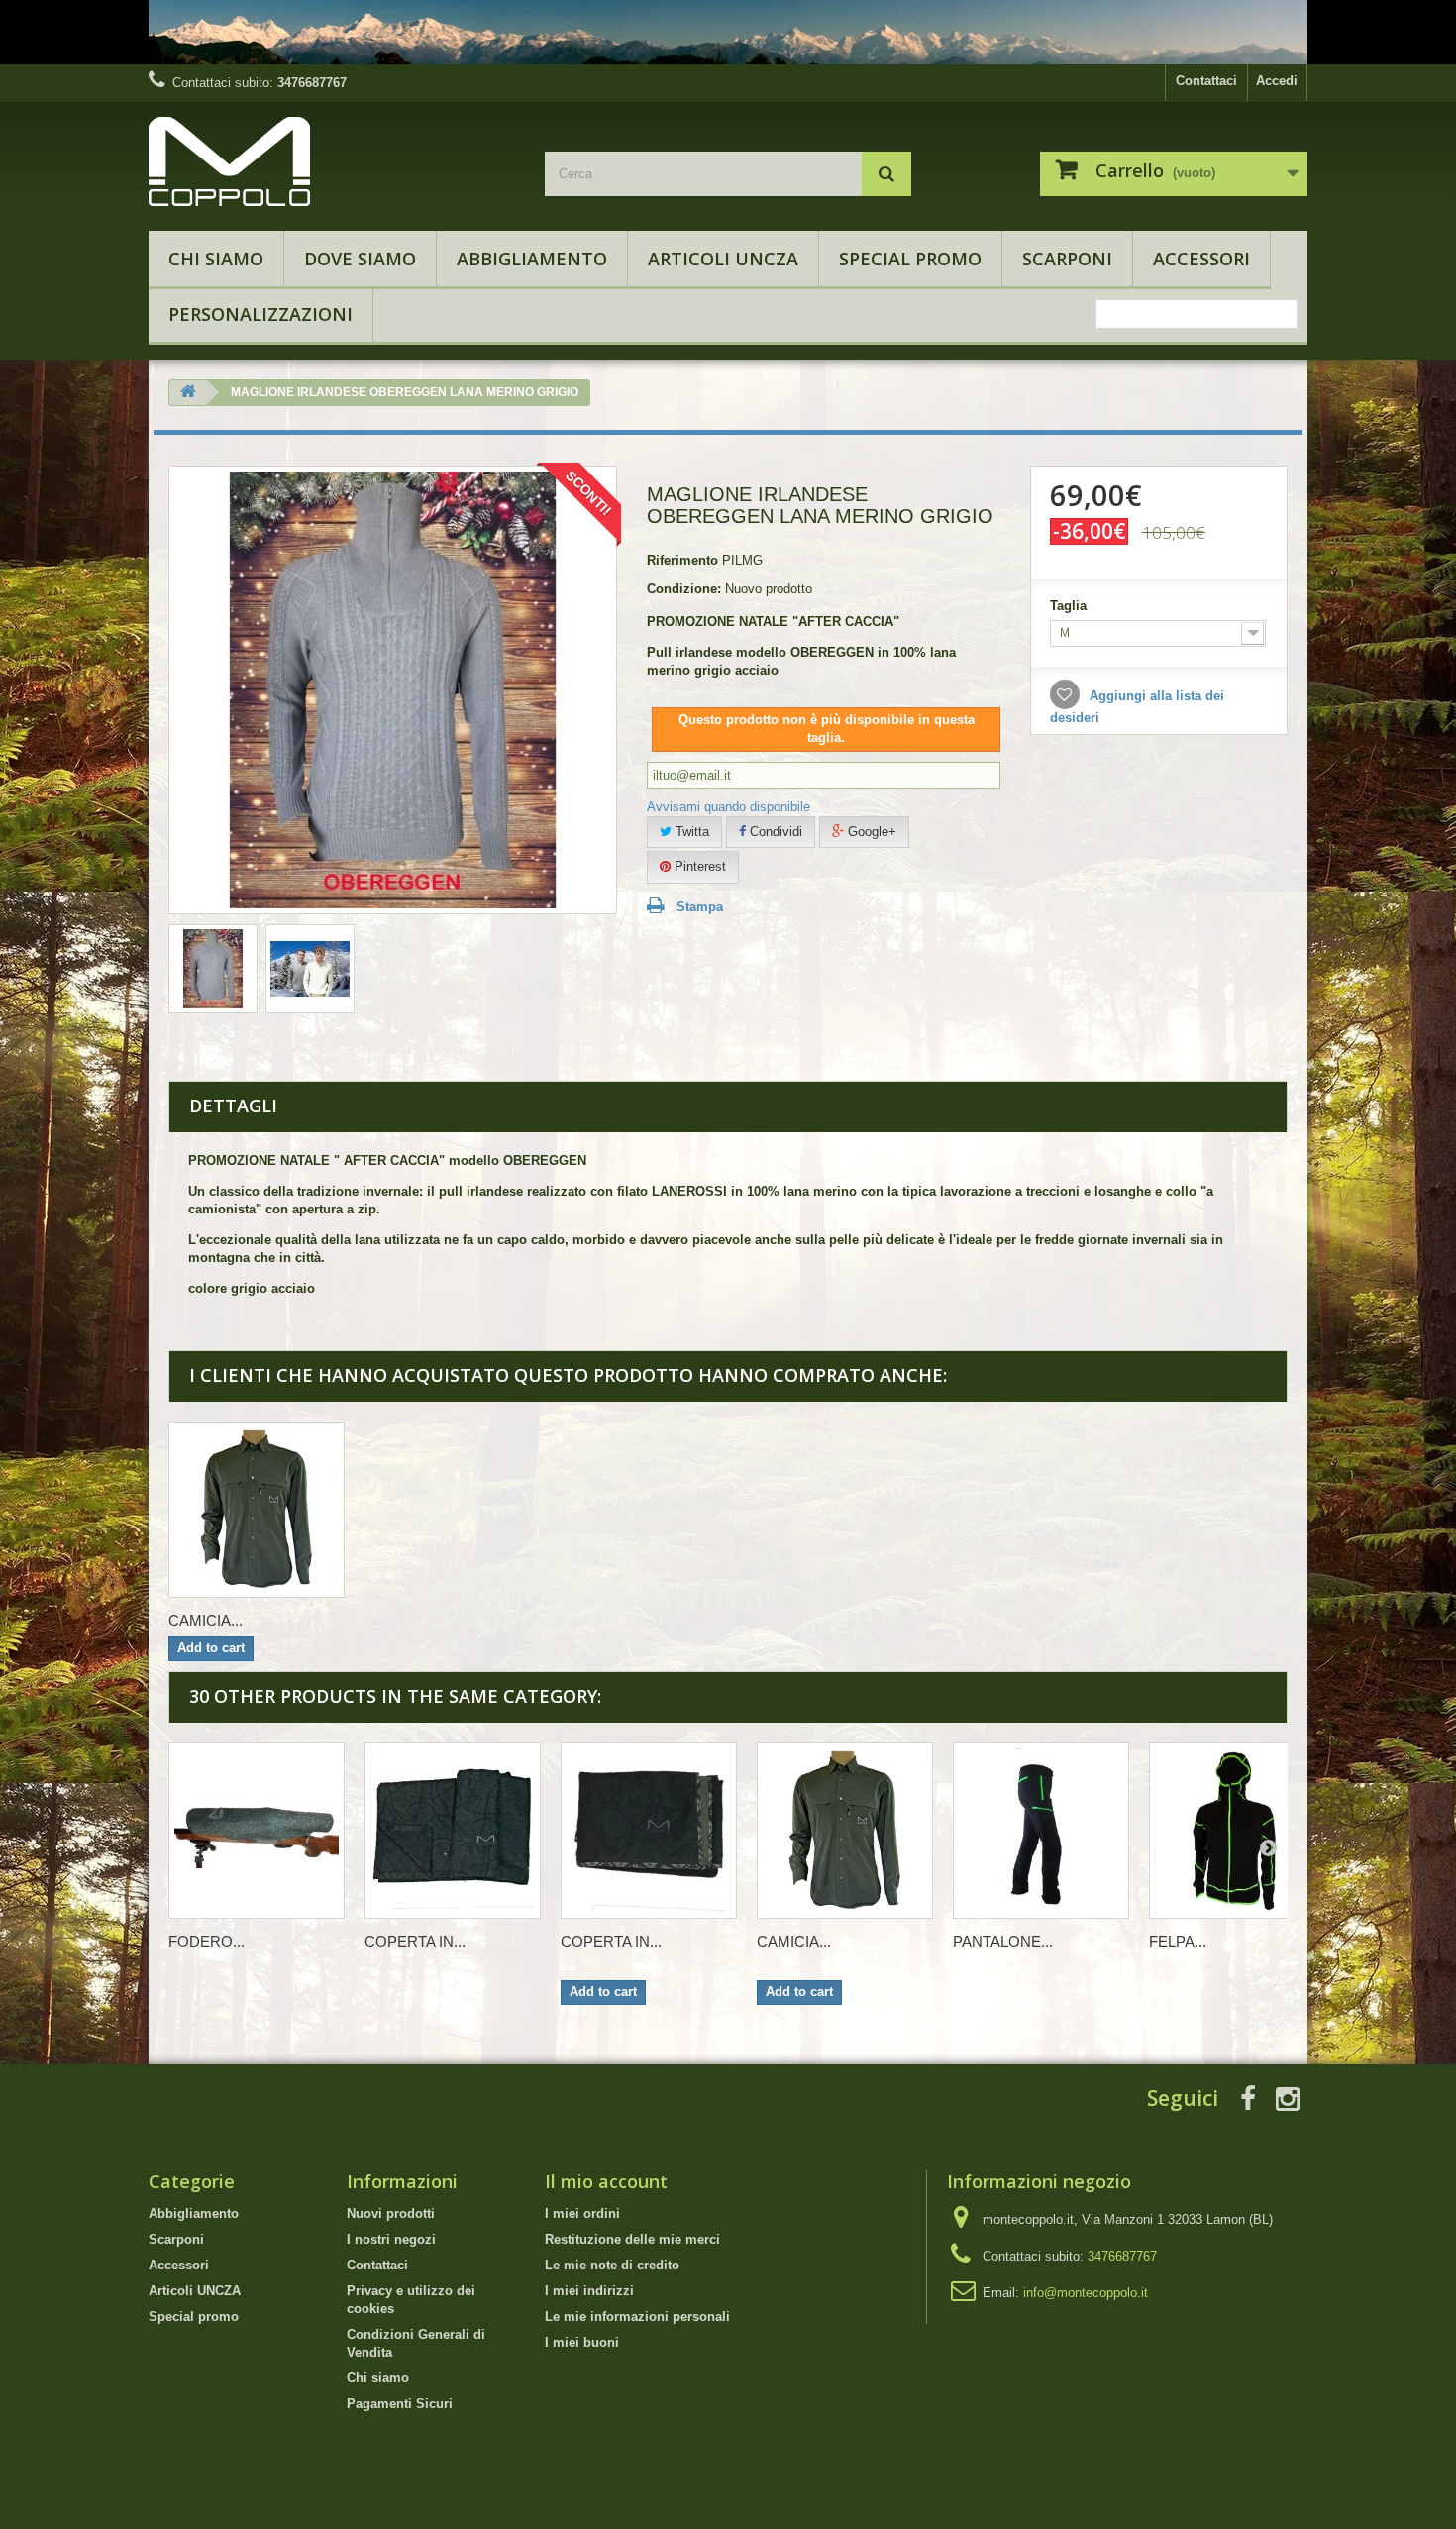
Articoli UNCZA (723, 259)
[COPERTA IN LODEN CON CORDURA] (649, 1831)
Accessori (1201, 259)
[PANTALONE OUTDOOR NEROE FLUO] (1041, 1831)
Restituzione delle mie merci (632, 2239)
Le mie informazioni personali (637, 2317)
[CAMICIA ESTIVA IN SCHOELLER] (257, 1510)
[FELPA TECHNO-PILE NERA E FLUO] (1237, 1831)
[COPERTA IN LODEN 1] (453, 1831)
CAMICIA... (206, 1620)
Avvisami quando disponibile (728, 807)
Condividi (774, 832)
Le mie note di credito (612, 2265)
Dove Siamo (360, 259)
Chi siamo (216, 259)
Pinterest (698, 866)
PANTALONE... (1003, 1941)
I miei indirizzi (589, 2291)
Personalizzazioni (260, 314)
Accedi (1277, 81)
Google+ (870, 832)
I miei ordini (582, 2213)
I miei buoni (582, 2342)
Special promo (910, 259)
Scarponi (1067, 259)
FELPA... (1178, 1941)
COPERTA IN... (415, 1941)
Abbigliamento (532, 259)
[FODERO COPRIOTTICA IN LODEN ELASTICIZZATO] (257, 1831)
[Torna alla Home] (188, 393)
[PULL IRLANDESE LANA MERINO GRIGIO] (213, 969)
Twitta (690, 832)
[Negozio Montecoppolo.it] (332, 161)
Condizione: (684, 589)
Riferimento (682, 560)
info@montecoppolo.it (1086, 2293)
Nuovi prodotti (391, 2213)
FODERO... (207, 1941)
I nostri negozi (391, 2239)
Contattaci (1206, 81)
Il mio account (606, 2181)
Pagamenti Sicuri (400, 2404)
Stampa (700, 907)
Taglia (1070, 606)
